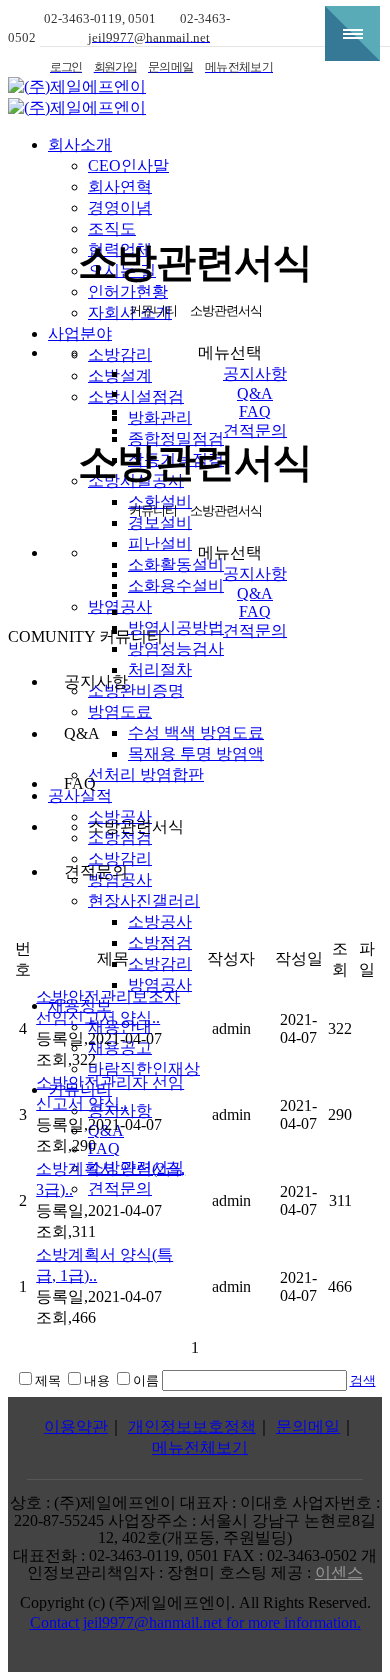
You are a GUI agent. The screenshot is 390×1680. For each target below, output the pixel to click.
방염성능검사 (176, 648)
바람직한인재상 (144, 1068)
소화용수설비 (176, 585)
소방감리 (120, 354)
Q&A (255, 393)
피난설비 (160, 543)
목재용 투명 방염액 (196, 753)
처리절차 (160, 669)
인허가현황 (128, 291)
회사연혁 (120, 186)
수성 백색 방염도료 (196, 732)
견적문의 (120, 1188)
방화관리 (160, 417)
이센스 (339, 1572)
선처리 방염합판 (146, 774)
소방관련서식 (136, 826)
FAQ (104, 1148)
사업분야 (80, 333)
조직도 (112, 228)
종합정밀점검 (176, 438)
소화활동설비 (176, 564)
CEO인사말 (128, 165)
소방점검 (160, 942)
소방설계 (120, 375)
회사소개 (80, 144)
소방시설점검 (136, 396)
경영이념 (120, 207)
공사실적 (80, 795)
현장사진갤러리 (144, 900)
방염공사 (120, 606)
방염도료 (120, 711)
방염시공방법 (176, 627)
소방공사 (160, 921)
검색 (363, 1380)
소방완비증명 (136, 690)
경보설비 (160, 522)
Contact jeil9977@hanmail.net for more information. (195, 1622)
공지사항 (255, 373)
